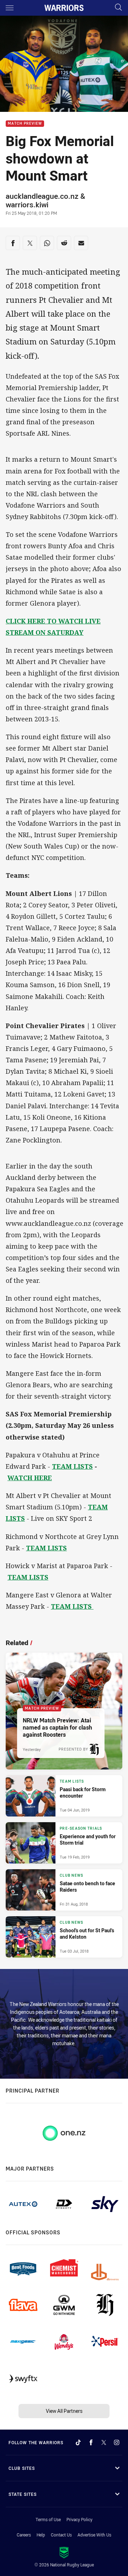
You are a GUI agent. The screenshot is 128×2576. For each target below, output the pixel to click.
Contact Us (61, 2535)
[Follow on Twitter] (104, 2442)
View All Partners (64, 2411)
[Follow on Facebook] (91, 2442)
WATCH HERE (30, 1478)
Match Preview (25, 124)
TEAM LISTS (72, 1466)
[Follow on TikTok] (78, 2442)
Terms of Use (48, 2519)
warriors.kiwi (27, 204)
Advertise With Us (94, 2535)
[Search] (118, 8)
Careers (24, 2535)
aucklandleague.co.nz (42, 196)
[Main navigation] (10, 8)
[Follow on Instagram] (117, 2442)
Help (41, 2535)
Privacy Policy (79, 2519)
